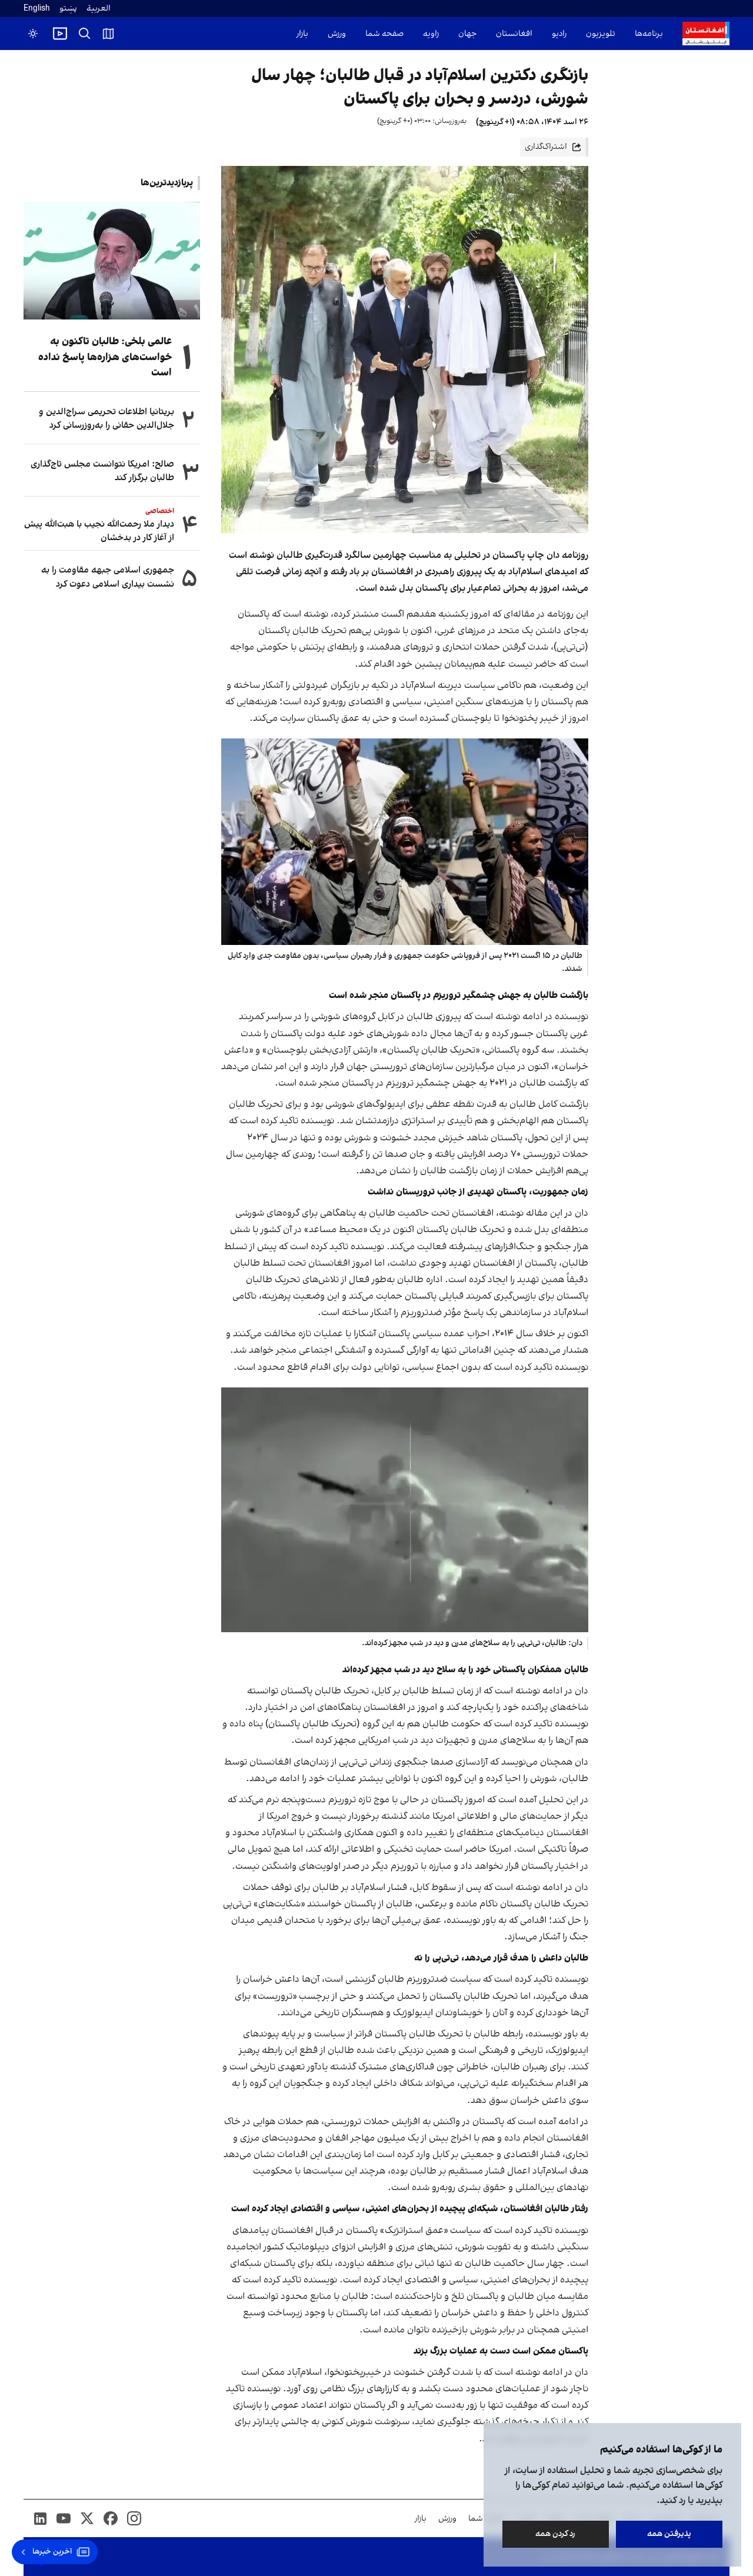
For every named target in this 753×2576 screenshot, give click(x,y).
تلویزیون (601, 34)
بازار (302, 34)
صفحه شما (384, 34)
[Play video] (60, 34)
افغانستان (514, 34)
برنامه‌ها (649, 34)
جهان (467, 34)
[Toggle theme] (33, 34)
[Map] (108, 34)
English (37, 9)
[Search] (85, 34)
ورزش (337, 34)
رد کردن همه (556, 2534)
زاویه (431, 34)
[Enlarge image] (405, 842)
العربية (99, 9)
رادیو (559, 34)
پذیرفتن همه (669, 2534)
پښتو (68, 9)
